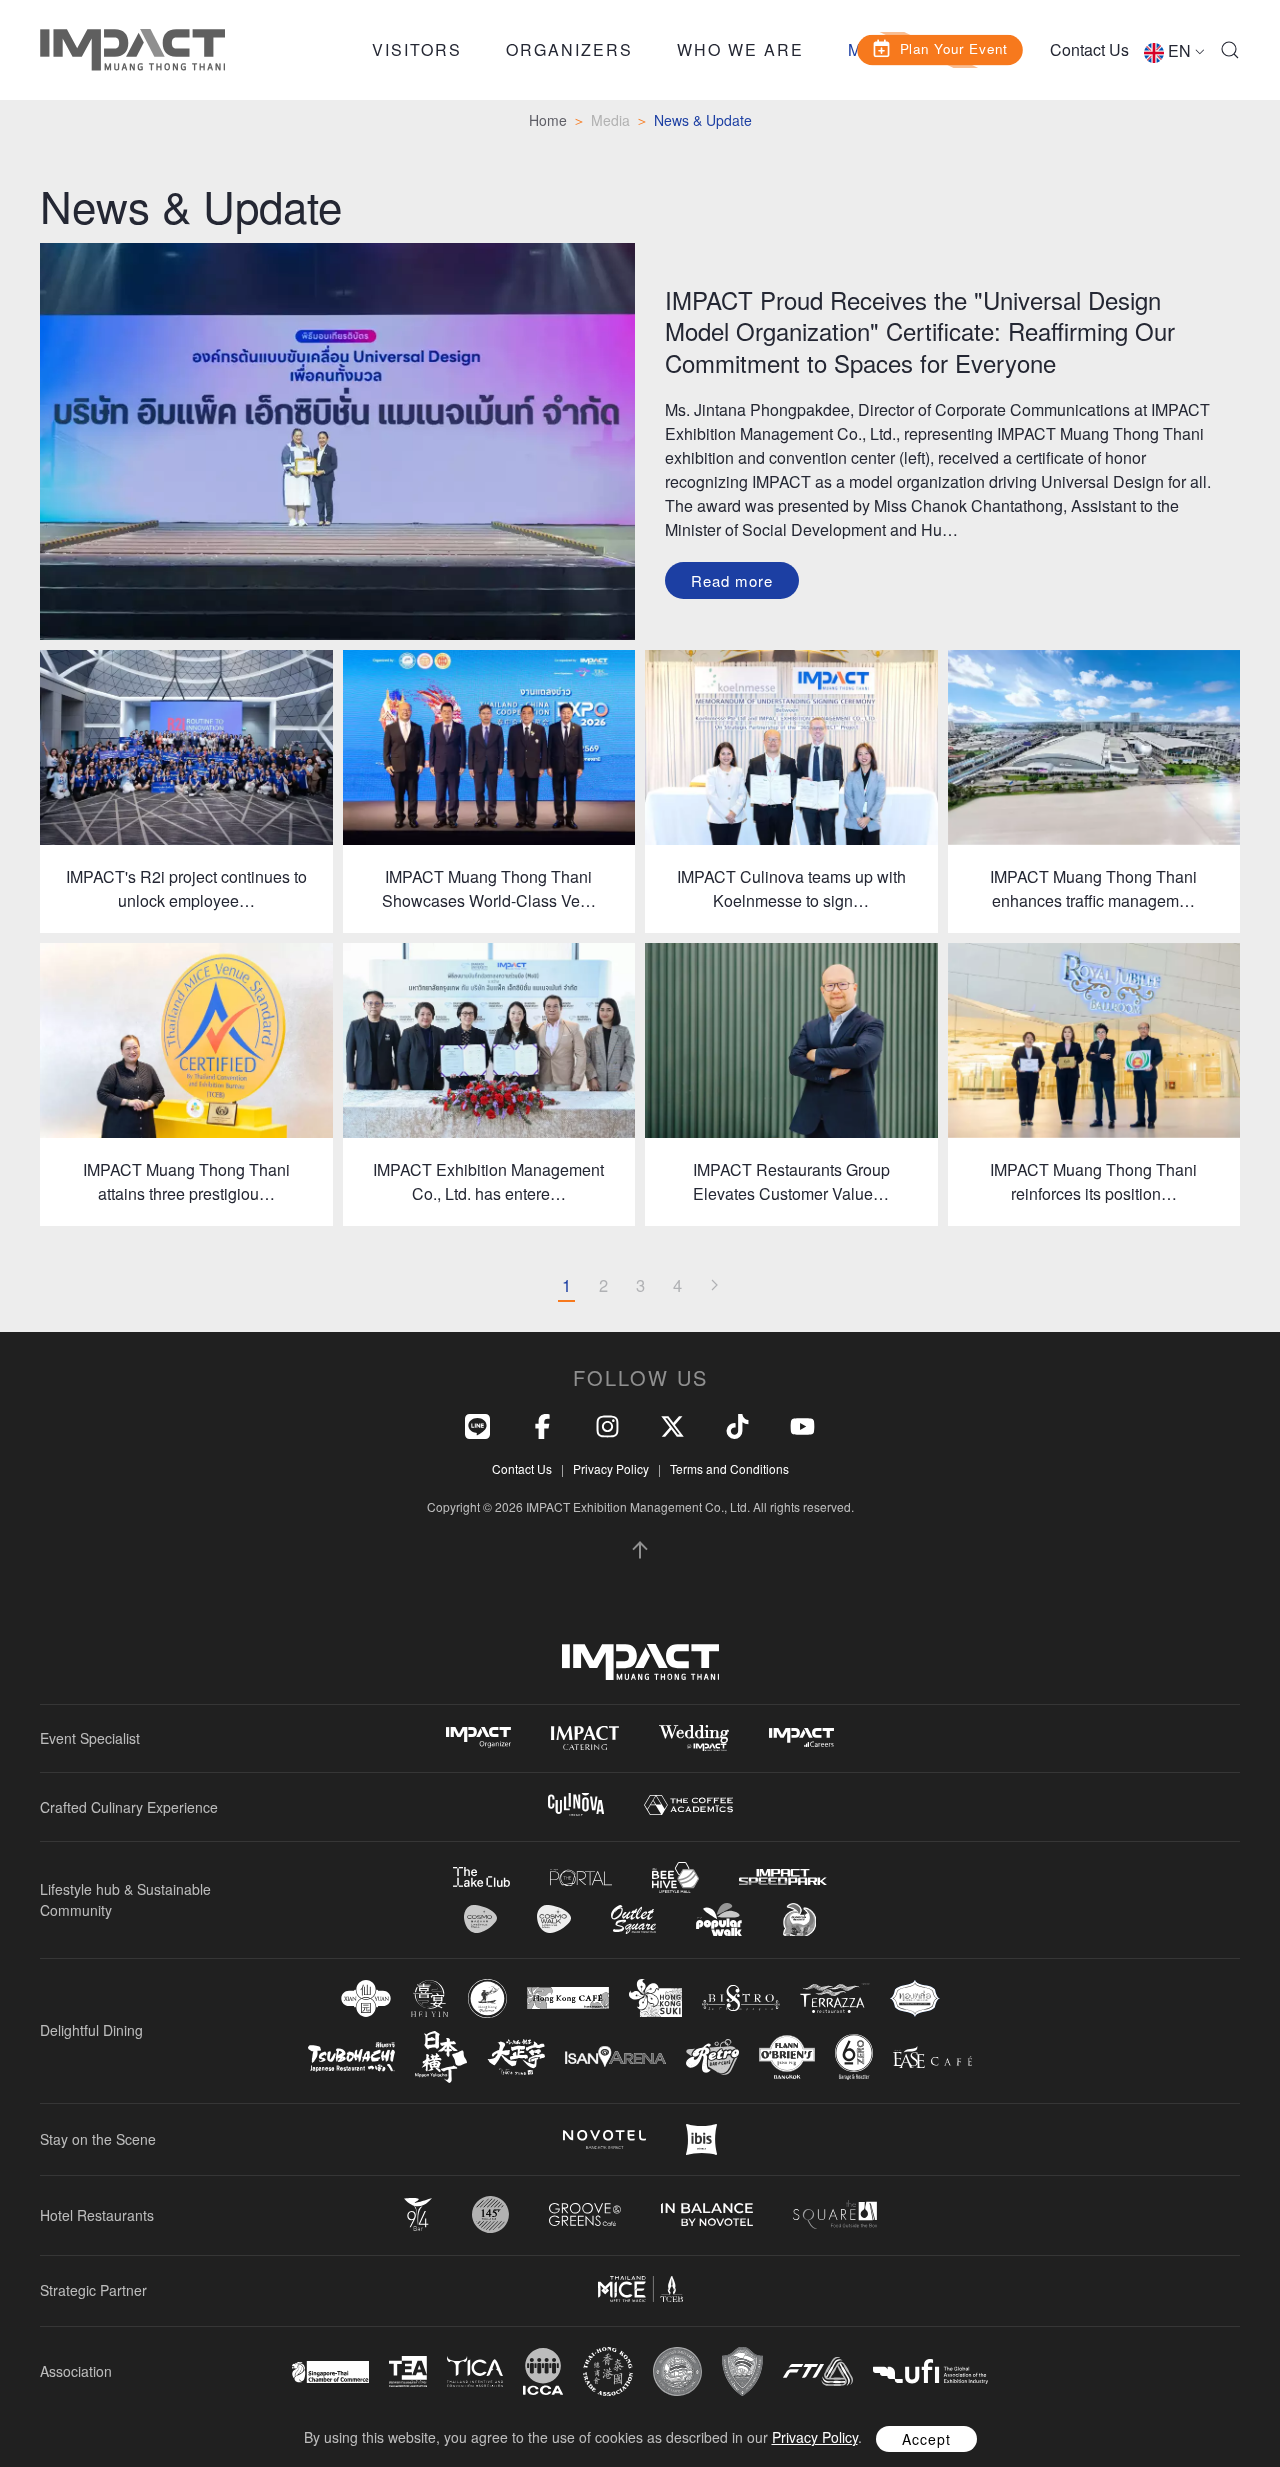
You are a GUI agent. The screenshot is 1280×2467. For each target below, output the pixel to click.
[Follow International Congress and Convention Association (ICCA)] (543, 2371)
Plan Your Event (954, 47)
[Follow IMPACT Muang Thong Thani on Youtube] (802, 1423)
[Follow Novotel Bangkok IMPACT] (604, 2139)
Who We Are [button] (740, 49)
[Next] (714, 1286)
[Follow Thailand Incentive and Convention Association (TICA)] (475, 2371)
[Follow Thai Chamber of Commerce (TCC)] (677, 2371)
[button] (1230, 50)
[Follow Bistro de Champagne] (741, 1998)
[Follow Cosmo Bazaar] (480, 1919)
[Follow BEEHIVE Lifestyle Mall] (675, 1877)
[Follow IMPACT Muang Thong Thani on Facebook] (542, 1423)
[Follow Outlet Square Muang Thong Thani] (633, 1919)
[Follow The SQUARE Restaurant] (835, 2214)
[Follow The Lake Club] (481, 1877)
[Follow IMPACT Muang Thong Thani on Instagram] (607, 1423)
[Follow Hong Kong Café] (568, 1998)
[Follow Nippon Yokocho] (441, 2057)
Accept (926, 2439)
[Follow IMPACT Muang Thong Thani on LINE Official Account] (477, 1423)
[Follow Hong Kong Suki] (655, 1998)
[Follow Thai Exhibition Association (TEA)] (408, 2371)
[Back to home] (132, 50)
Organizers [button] (569, 49)
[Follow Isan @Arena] (615, 2056)
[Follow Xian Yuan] (366, 1998)
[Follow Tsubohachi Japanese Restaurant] (351, 2057)
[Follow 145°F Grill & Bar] (490, 2214)
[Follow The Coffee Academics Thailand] (688, 1805)
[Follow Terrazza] (835, 1998)
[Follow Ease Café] (932, 2056)
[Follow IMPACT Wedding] (694, 1737)
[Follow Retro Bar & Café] (712, 2057)
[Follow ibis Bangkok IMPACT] (701, 2139)
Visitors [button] (417, 49)
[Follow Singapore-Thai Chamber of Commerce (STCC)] (330, 2372)
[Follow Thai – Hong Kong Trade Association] (608, 2372)
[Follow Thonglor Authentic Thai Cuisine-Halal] (915, 1998)
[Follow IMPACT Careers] (801, 1737)
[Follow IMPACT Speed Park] (783, 1877)
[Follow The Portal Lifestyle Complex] (581, 1877)
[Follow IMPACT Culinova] (576, 1804)
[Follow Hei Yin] (429, 1998)
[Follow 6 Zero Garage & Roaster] (854, 2057)
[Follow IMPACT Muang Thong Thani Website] (640, 1662)
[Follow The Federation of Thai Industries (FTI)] (818, 2371)
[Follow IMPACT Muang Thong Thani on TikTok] (737, 1423)
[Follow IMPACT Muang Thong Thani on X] (672, 1423)
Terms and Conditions (729, 1468)
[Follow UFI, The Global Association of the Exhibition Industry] (930, 2371)
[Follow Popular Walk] (719, 1919)
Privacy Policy (611, 1468)
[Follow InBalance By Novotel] (707, 2215)
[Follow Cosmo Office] (554, 1919)
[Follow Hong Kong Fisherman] (487, 1998)
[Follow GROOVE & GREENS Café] (585, 2214)
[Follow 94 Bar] (418, 2214)
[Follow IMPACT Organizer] (478, 1737)
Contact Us (1089, 49)
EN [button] (1179, 50)
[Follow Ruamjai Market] (799, 1919)
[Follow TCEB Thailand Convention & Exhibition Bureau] (640, 2289)
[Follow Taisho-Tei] (516, 2057)
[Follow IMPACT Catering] (585, 1737)
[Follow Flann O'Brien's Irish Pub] (787, 2056)
